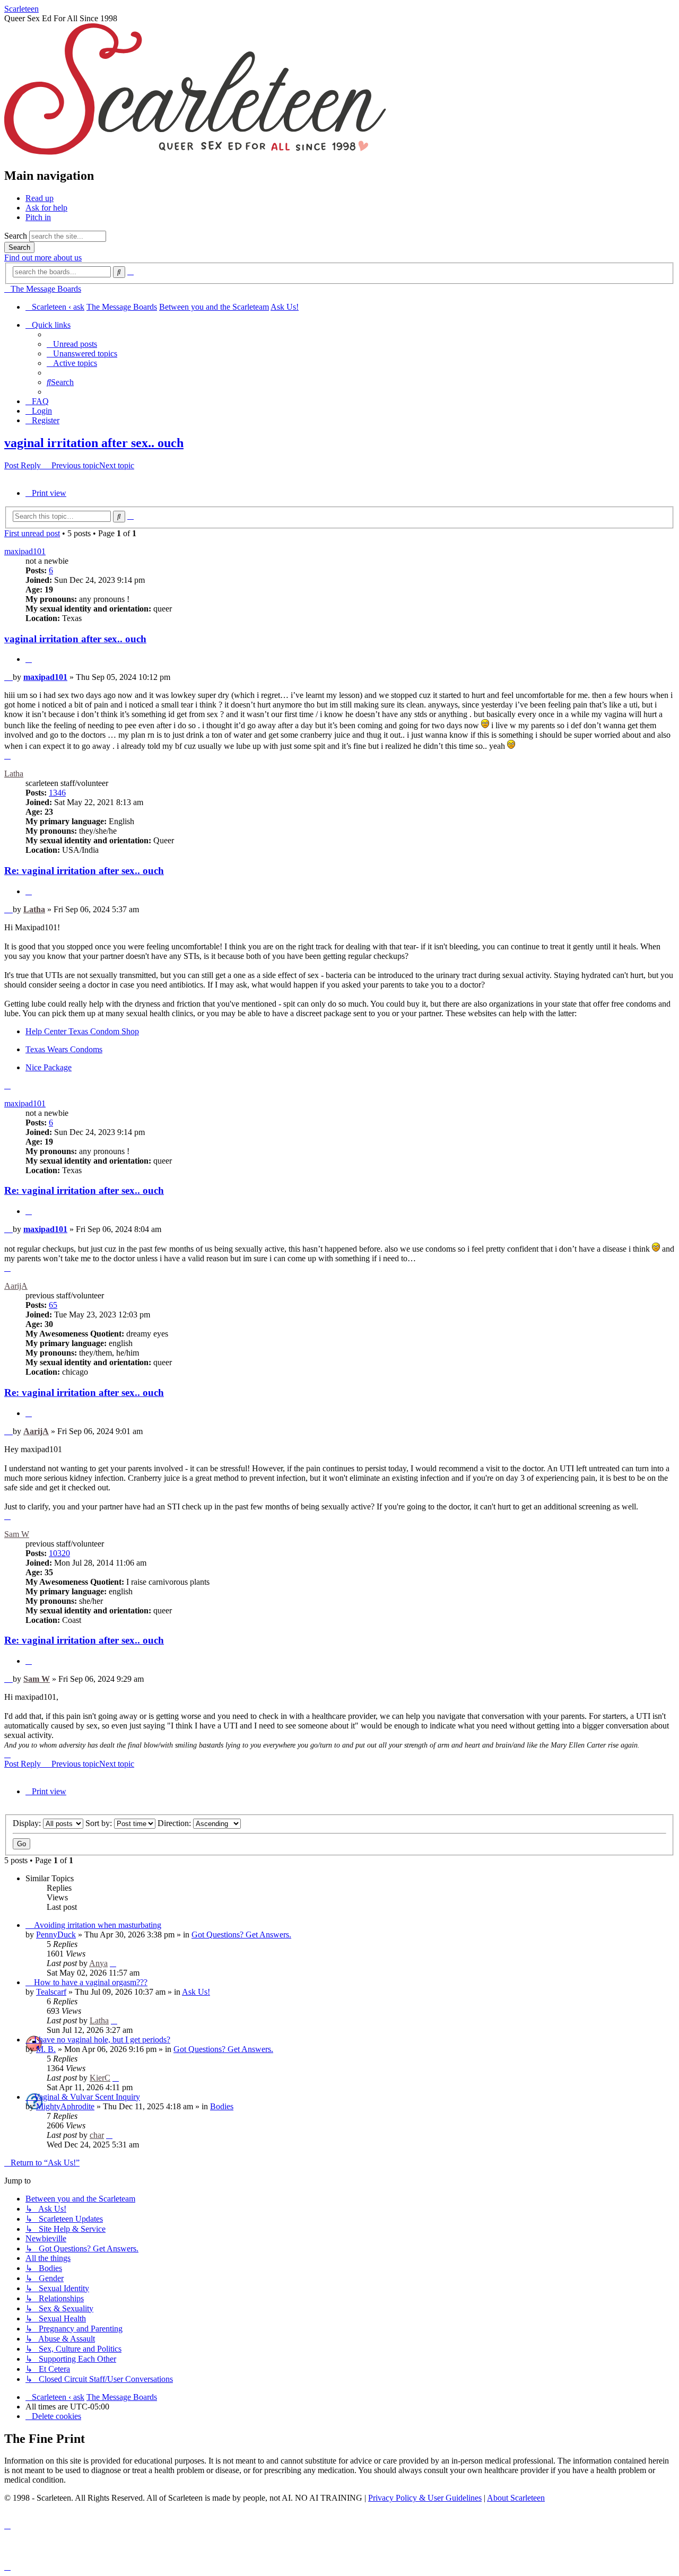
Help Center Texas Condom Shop (82, 1031)
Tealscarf (51, 1992)
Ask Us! (196, 1992)
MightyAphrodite (65, 2106)
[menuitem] (72, 344)
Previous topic (75, 465)
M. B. (46, 2049)
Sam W (17, 1534)
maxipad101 (25, 551)
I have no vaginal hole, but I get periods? (102, 2040)
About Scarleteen (516, 2498)
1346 (57, 793)
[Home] (195, 153)
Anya (98, 1963)
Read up (40, 198)
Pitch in (38, 217)
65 (53, 1305)
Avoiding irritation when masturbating (98, 1925)
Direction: (175, 1823)
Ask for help (46, 208)
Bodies (222, 2106)
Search (16, 236)
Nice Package (49, 1067)
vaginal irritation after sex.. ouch (94, 443)
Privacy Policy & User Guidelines (425, 2498)
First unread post (32, 533)
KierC (100, 2078)
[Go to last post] (113, 1963)
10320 (59, 1553)
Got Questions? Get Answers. (241, 1935)
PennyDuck (56, 1935)
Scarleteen (21, 9)
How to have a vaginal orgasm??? (91, 1982)
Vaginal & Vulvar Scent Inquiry (87, 2097)
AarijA (16, 1286)
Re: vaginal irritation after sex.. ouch (84, 871)
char (97, 2135)
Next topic (117, 465)
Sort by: (100, 1823)
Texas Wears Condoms (64, 1049)
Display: (28, 1823)
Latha (14, 774)
